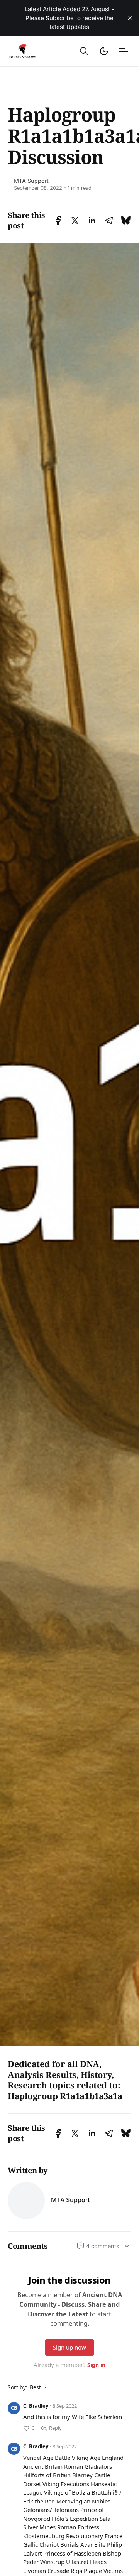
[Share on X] (75, 220)
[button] (84, 51)
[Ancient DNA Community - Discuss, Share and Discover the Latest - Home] (29, 51)
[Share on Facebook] (58, 220)
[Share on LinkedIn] (92, 220)
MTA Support (31, 181)
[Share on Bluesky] (126, 220)
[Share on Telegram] (109, 220)
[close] (130, 18)
